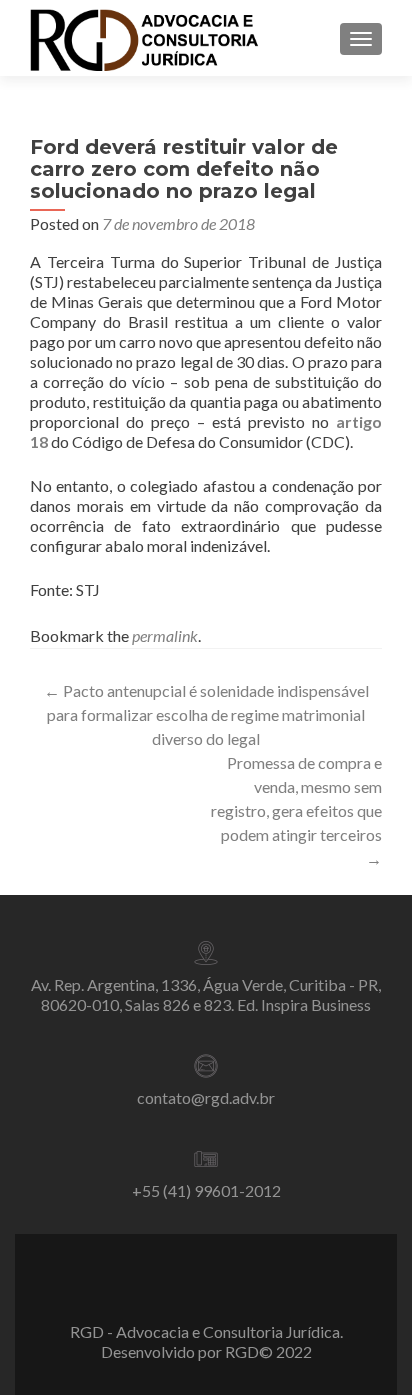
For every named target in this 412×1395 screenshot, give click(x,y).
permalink (165, 635)
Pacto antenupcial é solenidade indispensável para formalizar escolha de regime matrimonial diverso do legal (206, 714)
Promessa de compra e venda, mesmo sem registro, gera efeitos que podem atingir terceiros (296, 810)
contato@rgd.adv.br (206, 1097)
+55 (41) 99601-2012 (206, 1190)
